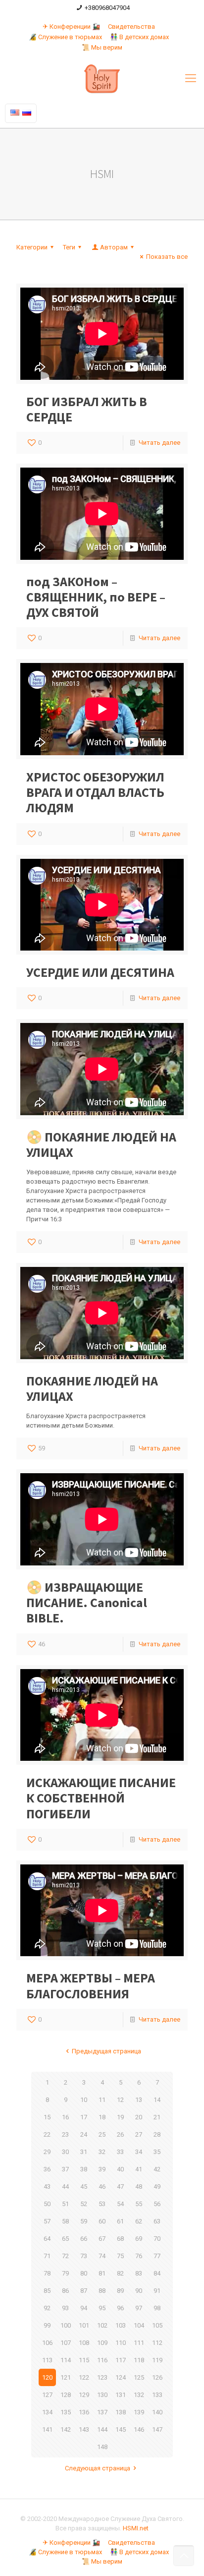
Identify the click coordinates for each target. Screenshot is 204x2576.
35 (157, 2152)
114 (66, 2360)
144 (102, 2429)
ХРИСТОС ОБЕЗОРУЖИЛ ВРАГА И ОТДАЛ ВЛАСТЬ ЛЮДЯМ (95, 792)
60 (102, 2221)
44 (65, 2187)
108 (84, 2343)
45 (84, 2187)
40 (120, 2169)
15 (47, 2117)
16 (65, 2117)
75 (120, 2256)
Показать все (167, 257)
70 (157, 2239)
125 (139, 2377)
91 (157, 2291)
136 (84, 2412)
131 (121, 2395)
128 (66, 2395)
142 (66, 2429)
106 (47, 2343)
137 (102, 2412)
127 (47, 2395)
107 (66, 2343)
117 (121, 2360)
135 (66, 2412)
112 (157, 2343)
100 (66, 2325)
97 (139, 2308)
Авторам (114, 247)
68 (120, 2239)
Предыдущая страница (106, 2051)
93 (65, 2308)
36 (47, 2169)
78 (47, 2273)
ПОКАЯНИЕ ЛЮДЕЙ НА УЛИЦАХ (92, 1388)
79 (65, 2273)
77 (157, 2256)
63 (157, 2221)
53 (102, 2204)
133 (157, 2395)
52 (84, 2204)
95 (102, 2308)
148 (102, 2447)
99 (47, 2325)
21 (157, 2117)
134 (47, 2412)
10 (84, 2100)
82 (120, 2273)
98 (157, 2308)
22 (47, 2134)
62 (139, 2221)
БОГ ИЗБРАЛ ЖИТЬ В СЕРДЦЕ (87, 409)
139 (139, 2412)
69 (139, 2239)
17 (84, 2117)
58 (65, 2221)
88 (102, 2291)
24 (84, 2134)
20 (139, 2117)
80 (84, 2273)
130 (102, 2395)
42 (157, 2169)
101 (84, 2325)
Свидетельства (131, 27)
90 (139, 2291)
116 (102, 2360)
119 (157, 2360)
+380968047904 (107, 8)
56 (157, 2204)
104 (139, 2325)
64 (47, 2239)
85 (47, 2291)
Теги (69, 247)
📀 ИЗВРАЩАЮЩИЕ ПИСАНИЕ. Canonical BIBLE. (87, 1602)
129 (84, 2395)
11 (102, 2100)
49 (157, 2187)
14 (157, 2100)
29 (47, 2152)
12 (120, 2100)
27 (139, 2134)
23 (65, 2134)
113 (47, 2360)
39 (102, 2169)
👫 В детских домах (139, 37)
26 (120, 2134)
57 (47, 2221)
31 (84, 2152)
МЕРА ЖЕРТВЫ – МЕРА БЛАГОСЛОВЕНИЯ (91, 1985)
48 (139, 2187)
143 (84, 2429)
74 (102, 2256)
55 (139, 2204)
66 (84, 2239)
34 (139, 2152)
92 (47, 2308)
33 (120, 2152)
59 (84, 2221)
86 (65, 2291)
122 (84, 2377)
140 (157, 2412)
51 (65, 2204)
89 (120, 2291)
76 (139, 2256)
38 (84, 2169)
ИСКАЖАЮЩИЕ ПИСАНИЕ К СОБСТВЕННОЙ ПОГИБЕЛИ (101, 1798)
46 (102, 2187)
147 (157, 2429)
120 (47, 2377)
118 (139, 2360)
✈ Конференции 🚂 (71, 27)
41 (139, 2169)
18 (102, 2117)
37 (65, 2169)
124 (121, 2377)
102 (102, 2325)
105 (157, 2325)
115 (84, 2360)
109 (102, 2343)
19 (120, 2117)
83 (139, 2273)
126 (157, 2377)
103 (121, 2325)
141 (47, 2429)
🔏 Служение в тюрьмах (65, 37)
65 (65, 2239)
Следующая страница (98, 2468)
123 (102, 2377)
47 (120, 2187)
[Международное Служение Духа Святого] (102, 78)
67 (102, 2239)
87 (84, 2291)
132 (139, 2395)
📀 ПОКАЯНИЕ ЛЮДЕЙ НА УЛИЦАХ (101, 1144)
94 (84, 2308)
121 (66, 2377)
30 (65, 2152)
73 (84, 2256)
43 (47, 2187)
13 (139, 2100)
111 (139, 2343)
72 (65, 2256)
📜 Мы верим (102, 47)
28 (157, 2134)
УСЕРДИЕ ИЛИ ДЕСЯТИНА (100, 972)
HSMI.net (136, 2528)
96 (120, 2308)
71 (47, 2256)
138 (121, 2412)
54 (120, 2204)
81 (102, 2273)
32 (102, 2152)
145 (121, 2429)
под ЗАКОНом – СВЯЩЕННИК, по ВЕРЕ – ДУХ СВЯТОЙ (96, 597)
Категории (32, 247)
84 (157, 2273)
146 (139, 2429)
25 (102, 2134)
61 (120, 2221)
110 (121, 2343)
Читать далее (159, 443)
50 (47, 2204)
